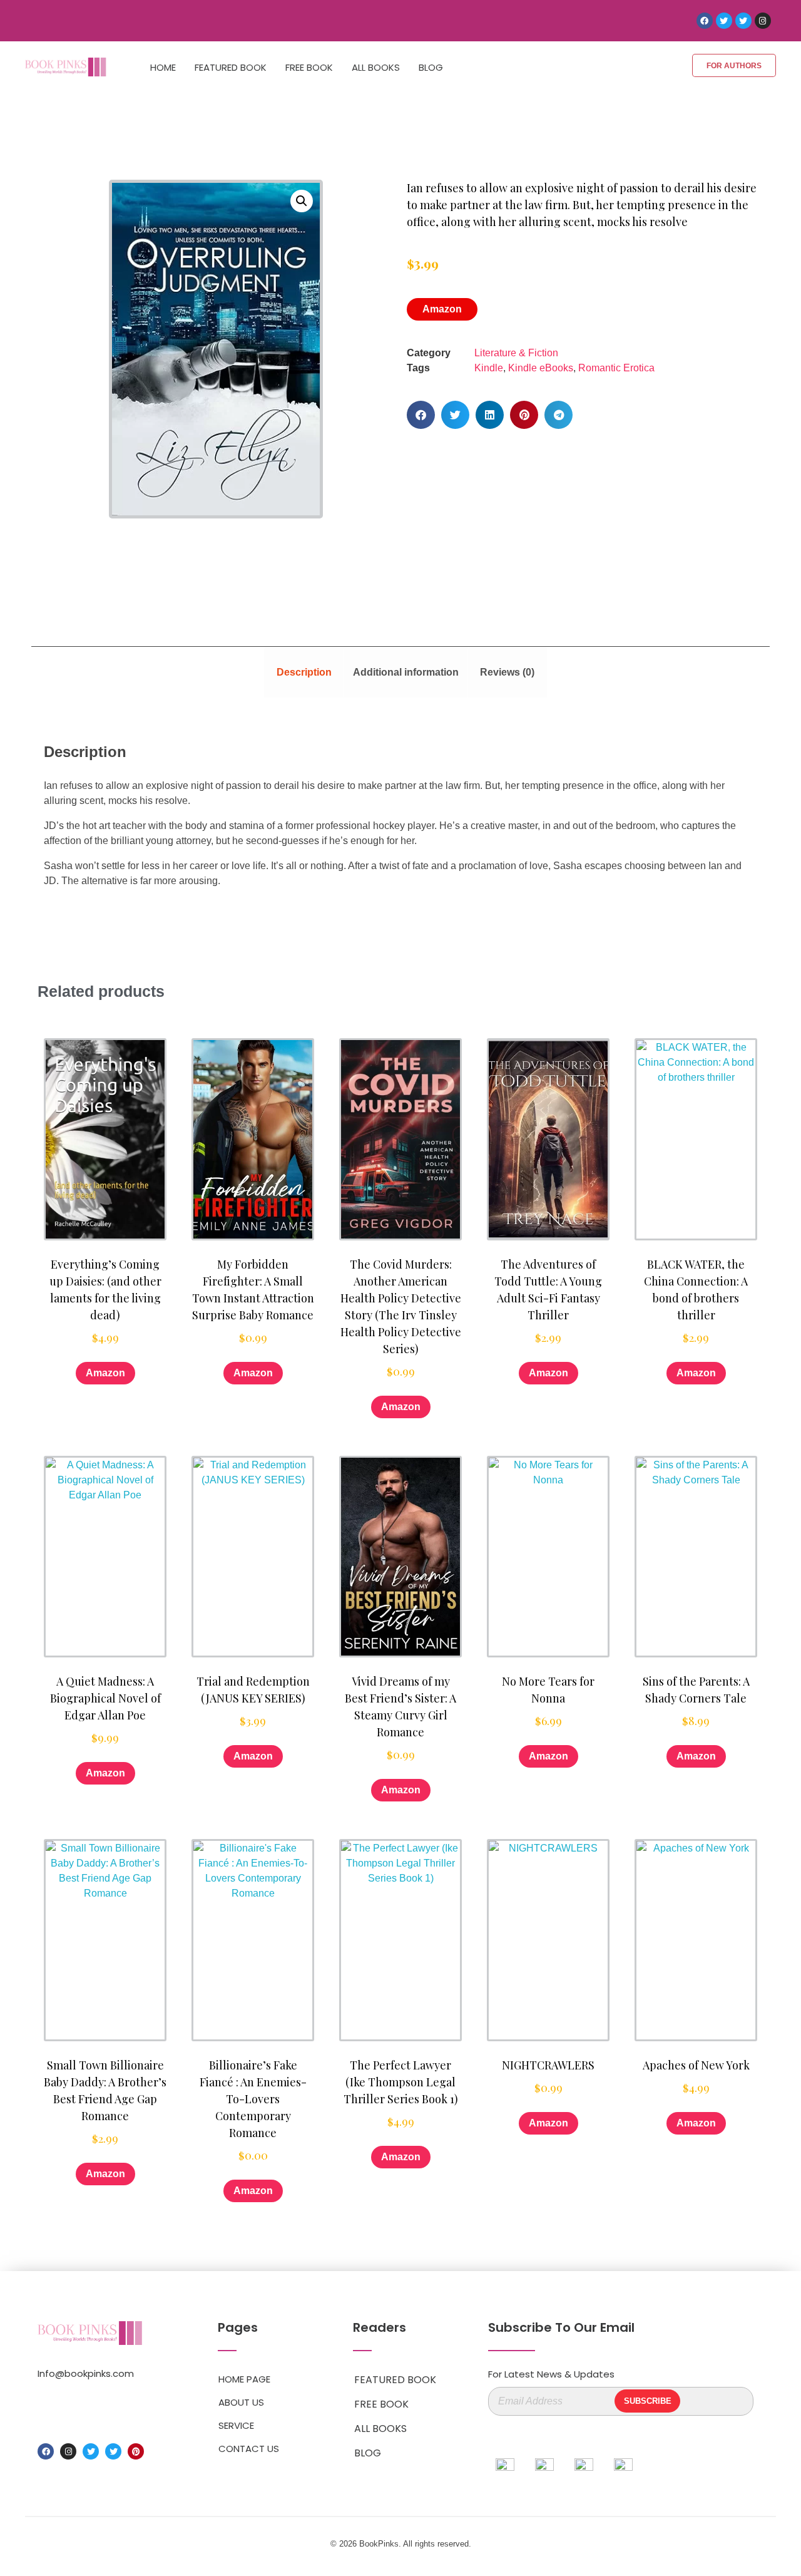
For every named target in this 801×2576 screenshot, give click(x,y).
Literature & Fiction (516, 353)
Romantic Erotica (616, 368)
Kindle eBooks (541, 368)
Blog (431, 67)
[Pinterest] (136, 2451)
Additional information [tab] (406, 672)
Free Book (309, 67)
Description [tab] (304, 672)
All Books (376, 67)
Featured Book (231, 67)
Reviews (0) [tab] (507, 672)
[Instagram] (763, 21)
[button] (302, 201)
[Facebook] (705, 21)
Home (163, 67)
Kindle (489, 368)
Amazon (442, 309)
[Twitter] (724, 21)
